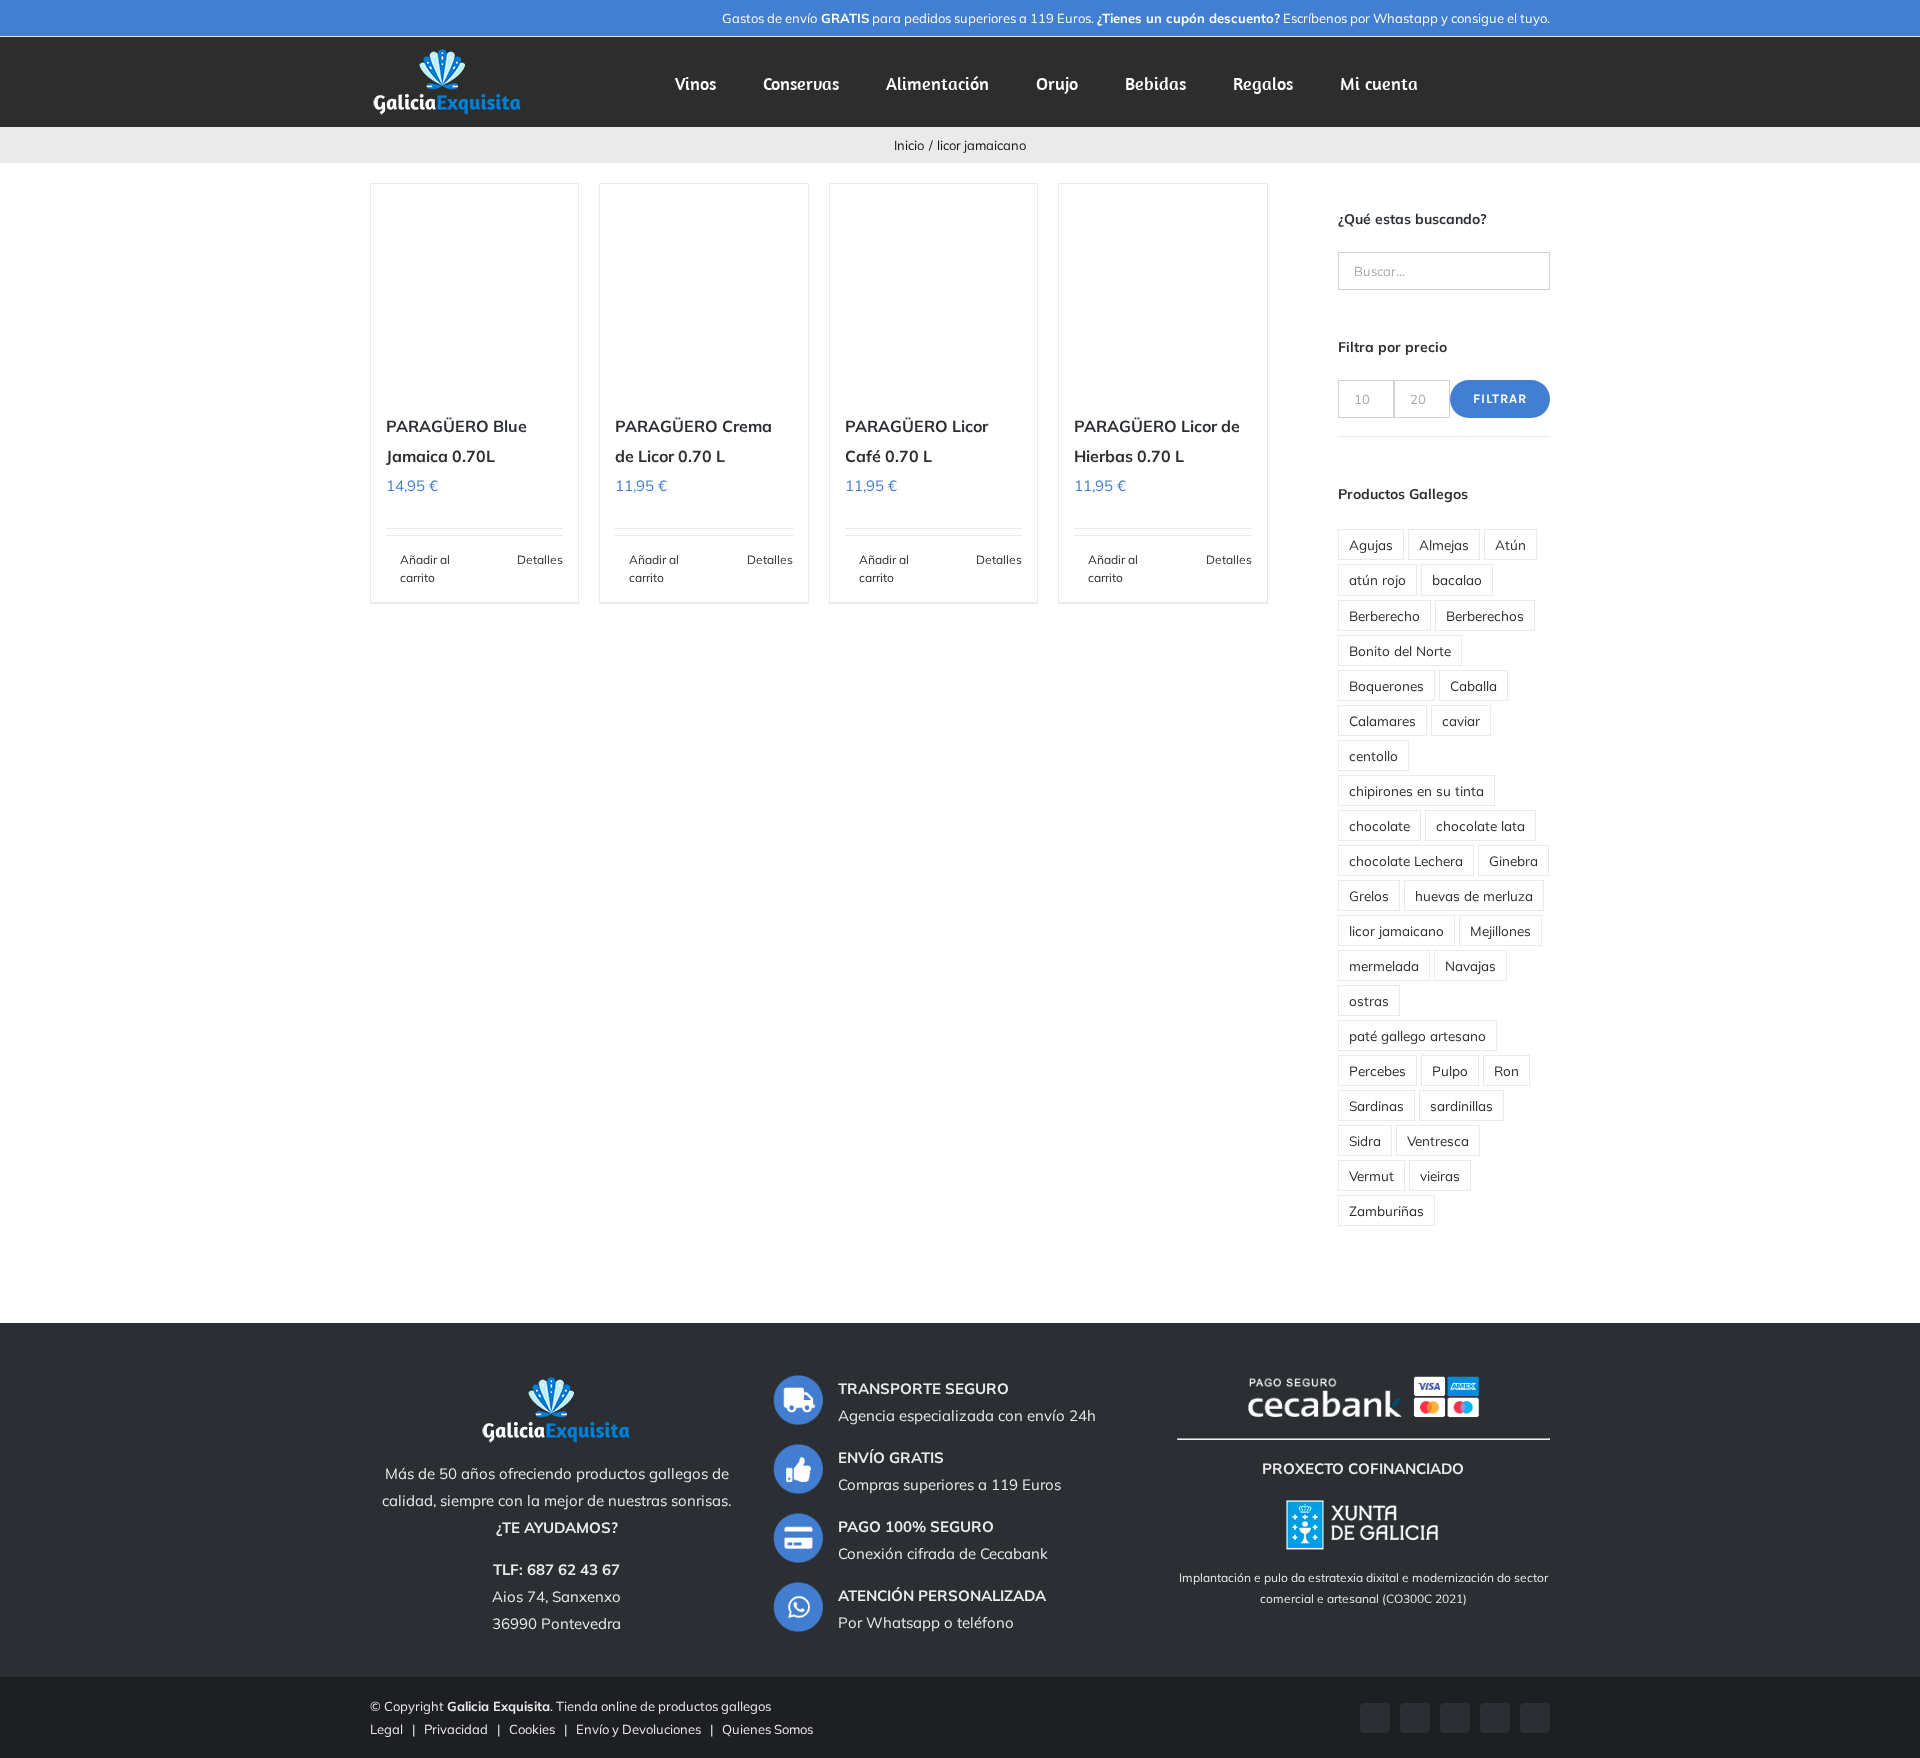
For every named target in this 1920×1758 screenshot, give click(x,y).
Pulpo (1450, 1070)
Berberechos (1485, 615)
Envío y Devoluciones (638, 1729)
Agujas (1371, 544)
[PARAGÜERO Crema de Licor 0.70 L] (703, 287)
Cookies (532, 1729)
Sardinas (1376, 1105)
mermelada (1384, 965)
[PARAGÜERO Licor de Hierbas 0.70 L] (1162, 287)
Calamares (1382, 720)
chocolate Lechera (1406, 860)
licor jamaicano (1396, 930)
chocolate (1379, 825)
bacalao (1457, 579)
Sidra (1365, 1140)
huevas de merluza (1474, 895)
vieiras (1440, 1175)
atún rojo (1377, 579)
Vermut (1371, 1175)
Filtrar (1500, 398)
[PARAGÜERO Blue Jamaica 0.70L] (474, 287)
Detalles (540, 559)
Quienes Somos (767, 1729)
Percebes (1377, 1070)
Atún (1510, 544)
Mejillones (1500, 930)
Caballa (1473, 685)
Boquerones (1386, 685)
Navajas (1470, 965)
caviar (1461, 720)
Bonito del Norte (1400, 650)
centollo (1373, 755)
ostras (1369, 1000)
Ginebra (1513, 860)
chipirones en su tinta (1416, 790)
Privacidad (456, 1729)
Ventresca (1438, 1140)
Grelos (1369, 895)
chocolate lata (1480, 825)
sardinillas (1461, 1105)
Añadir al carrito (425, 568)
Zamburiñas (1386, 1210)
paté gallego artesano (1417, 1035)
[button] (1519, 82)
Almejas (1444, 544)
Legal (386, 1729)
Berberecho (1384, 615)
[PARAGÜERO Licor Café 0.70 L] (933, 287)
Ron (1506, 1070)
